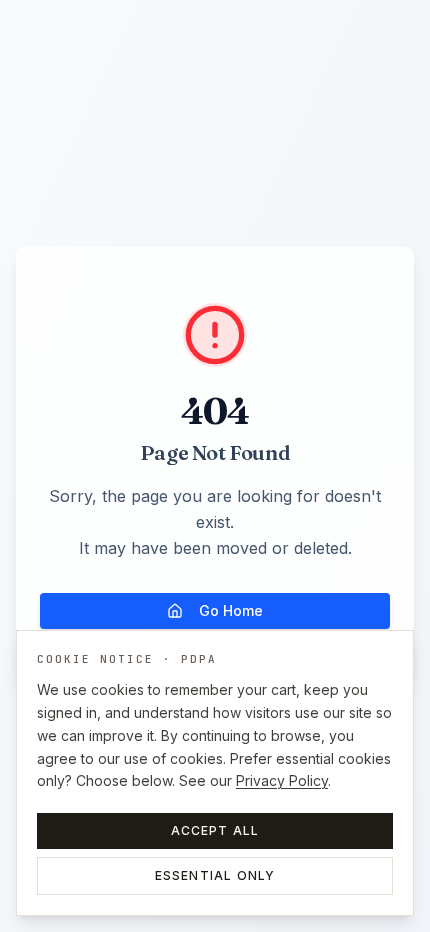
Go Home (231, 610)
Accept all (215, 830)
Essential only (215, 875)
